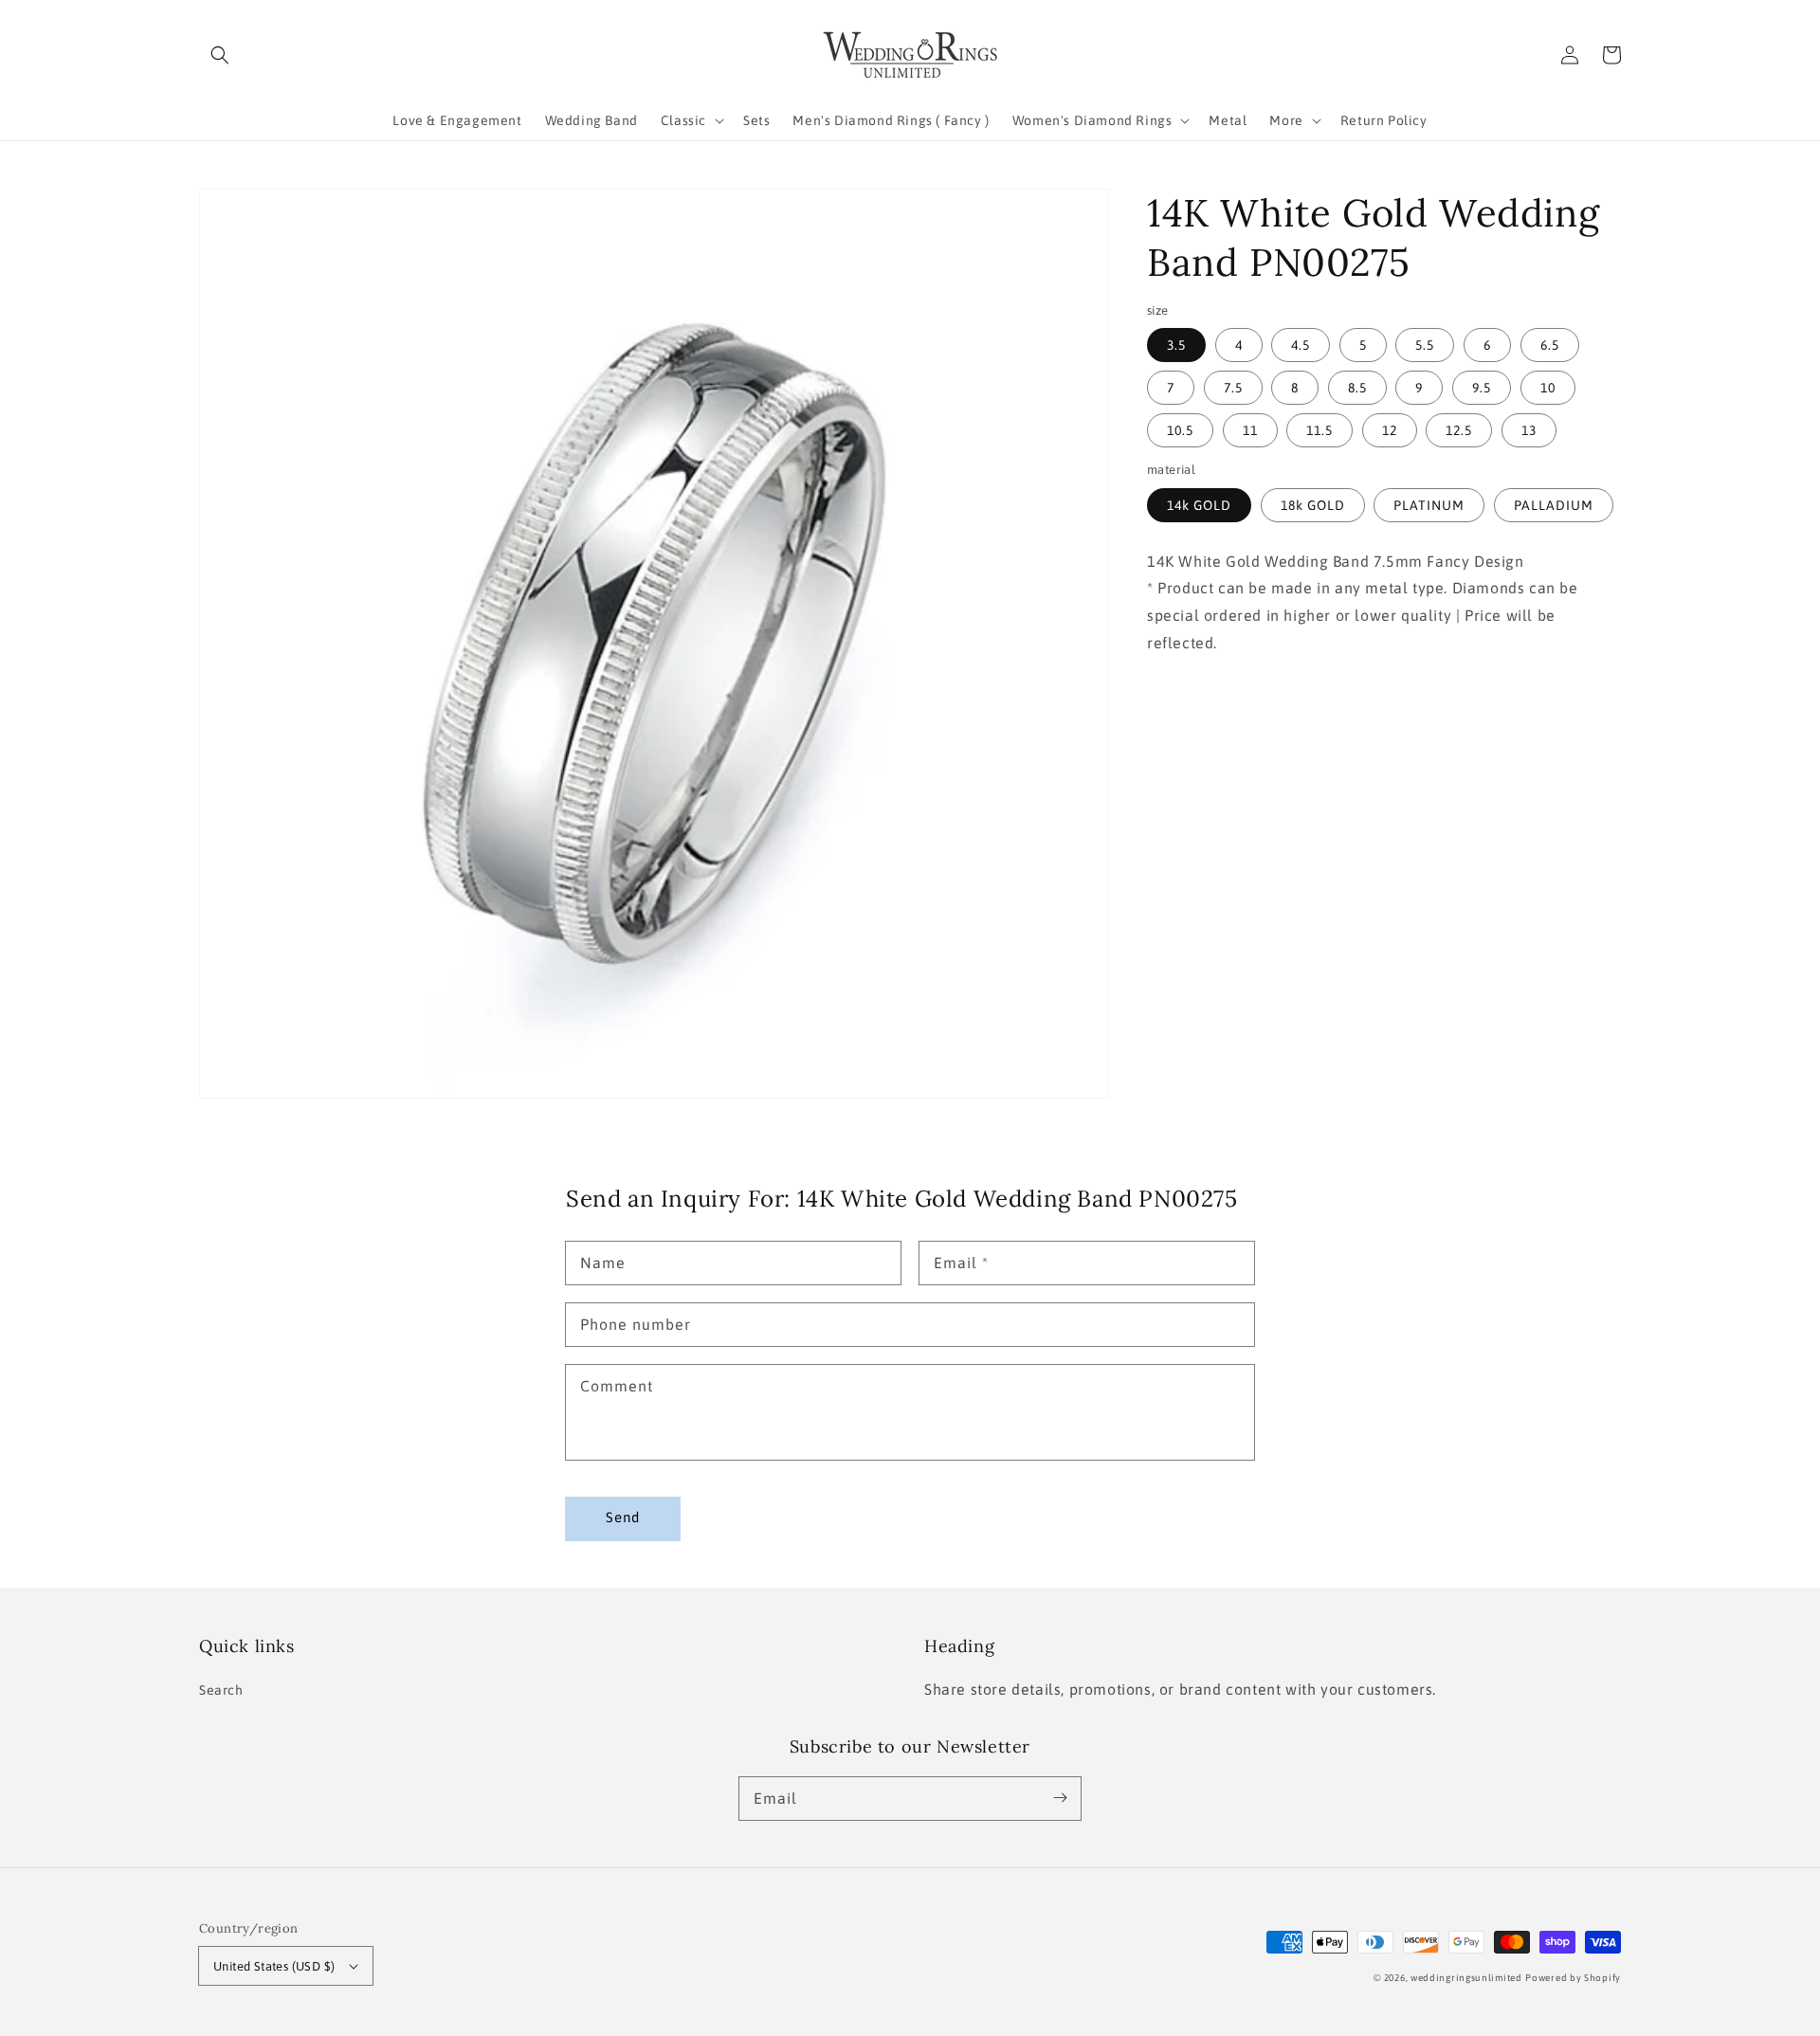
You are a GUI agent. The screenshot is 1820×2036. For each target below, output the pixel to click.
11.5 (1319, 430)
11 (1250, 430)
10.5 (1180, 430)
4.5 (1301, 345)
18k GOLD (1313, 505)
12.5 (1459, 430)
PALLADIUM (1554, 505)
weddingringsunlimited (1466, 1978)
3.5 (1176, 345)
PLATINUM (1429, 505)
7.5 (1233, 388)
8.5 (1357, 388)
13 (1529, 430)
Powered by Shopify (1573, 1978)
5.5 (1425, 345)
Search (221, 1690)
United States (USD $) (274, 1966)
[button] (220, 55)
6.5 (1550, 345)
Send (623, 1517)
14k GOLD (1199, 505)
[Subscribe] (1060, 1798)
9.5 (1482, 388)
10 (1548, 388)
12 (1390, 430)
